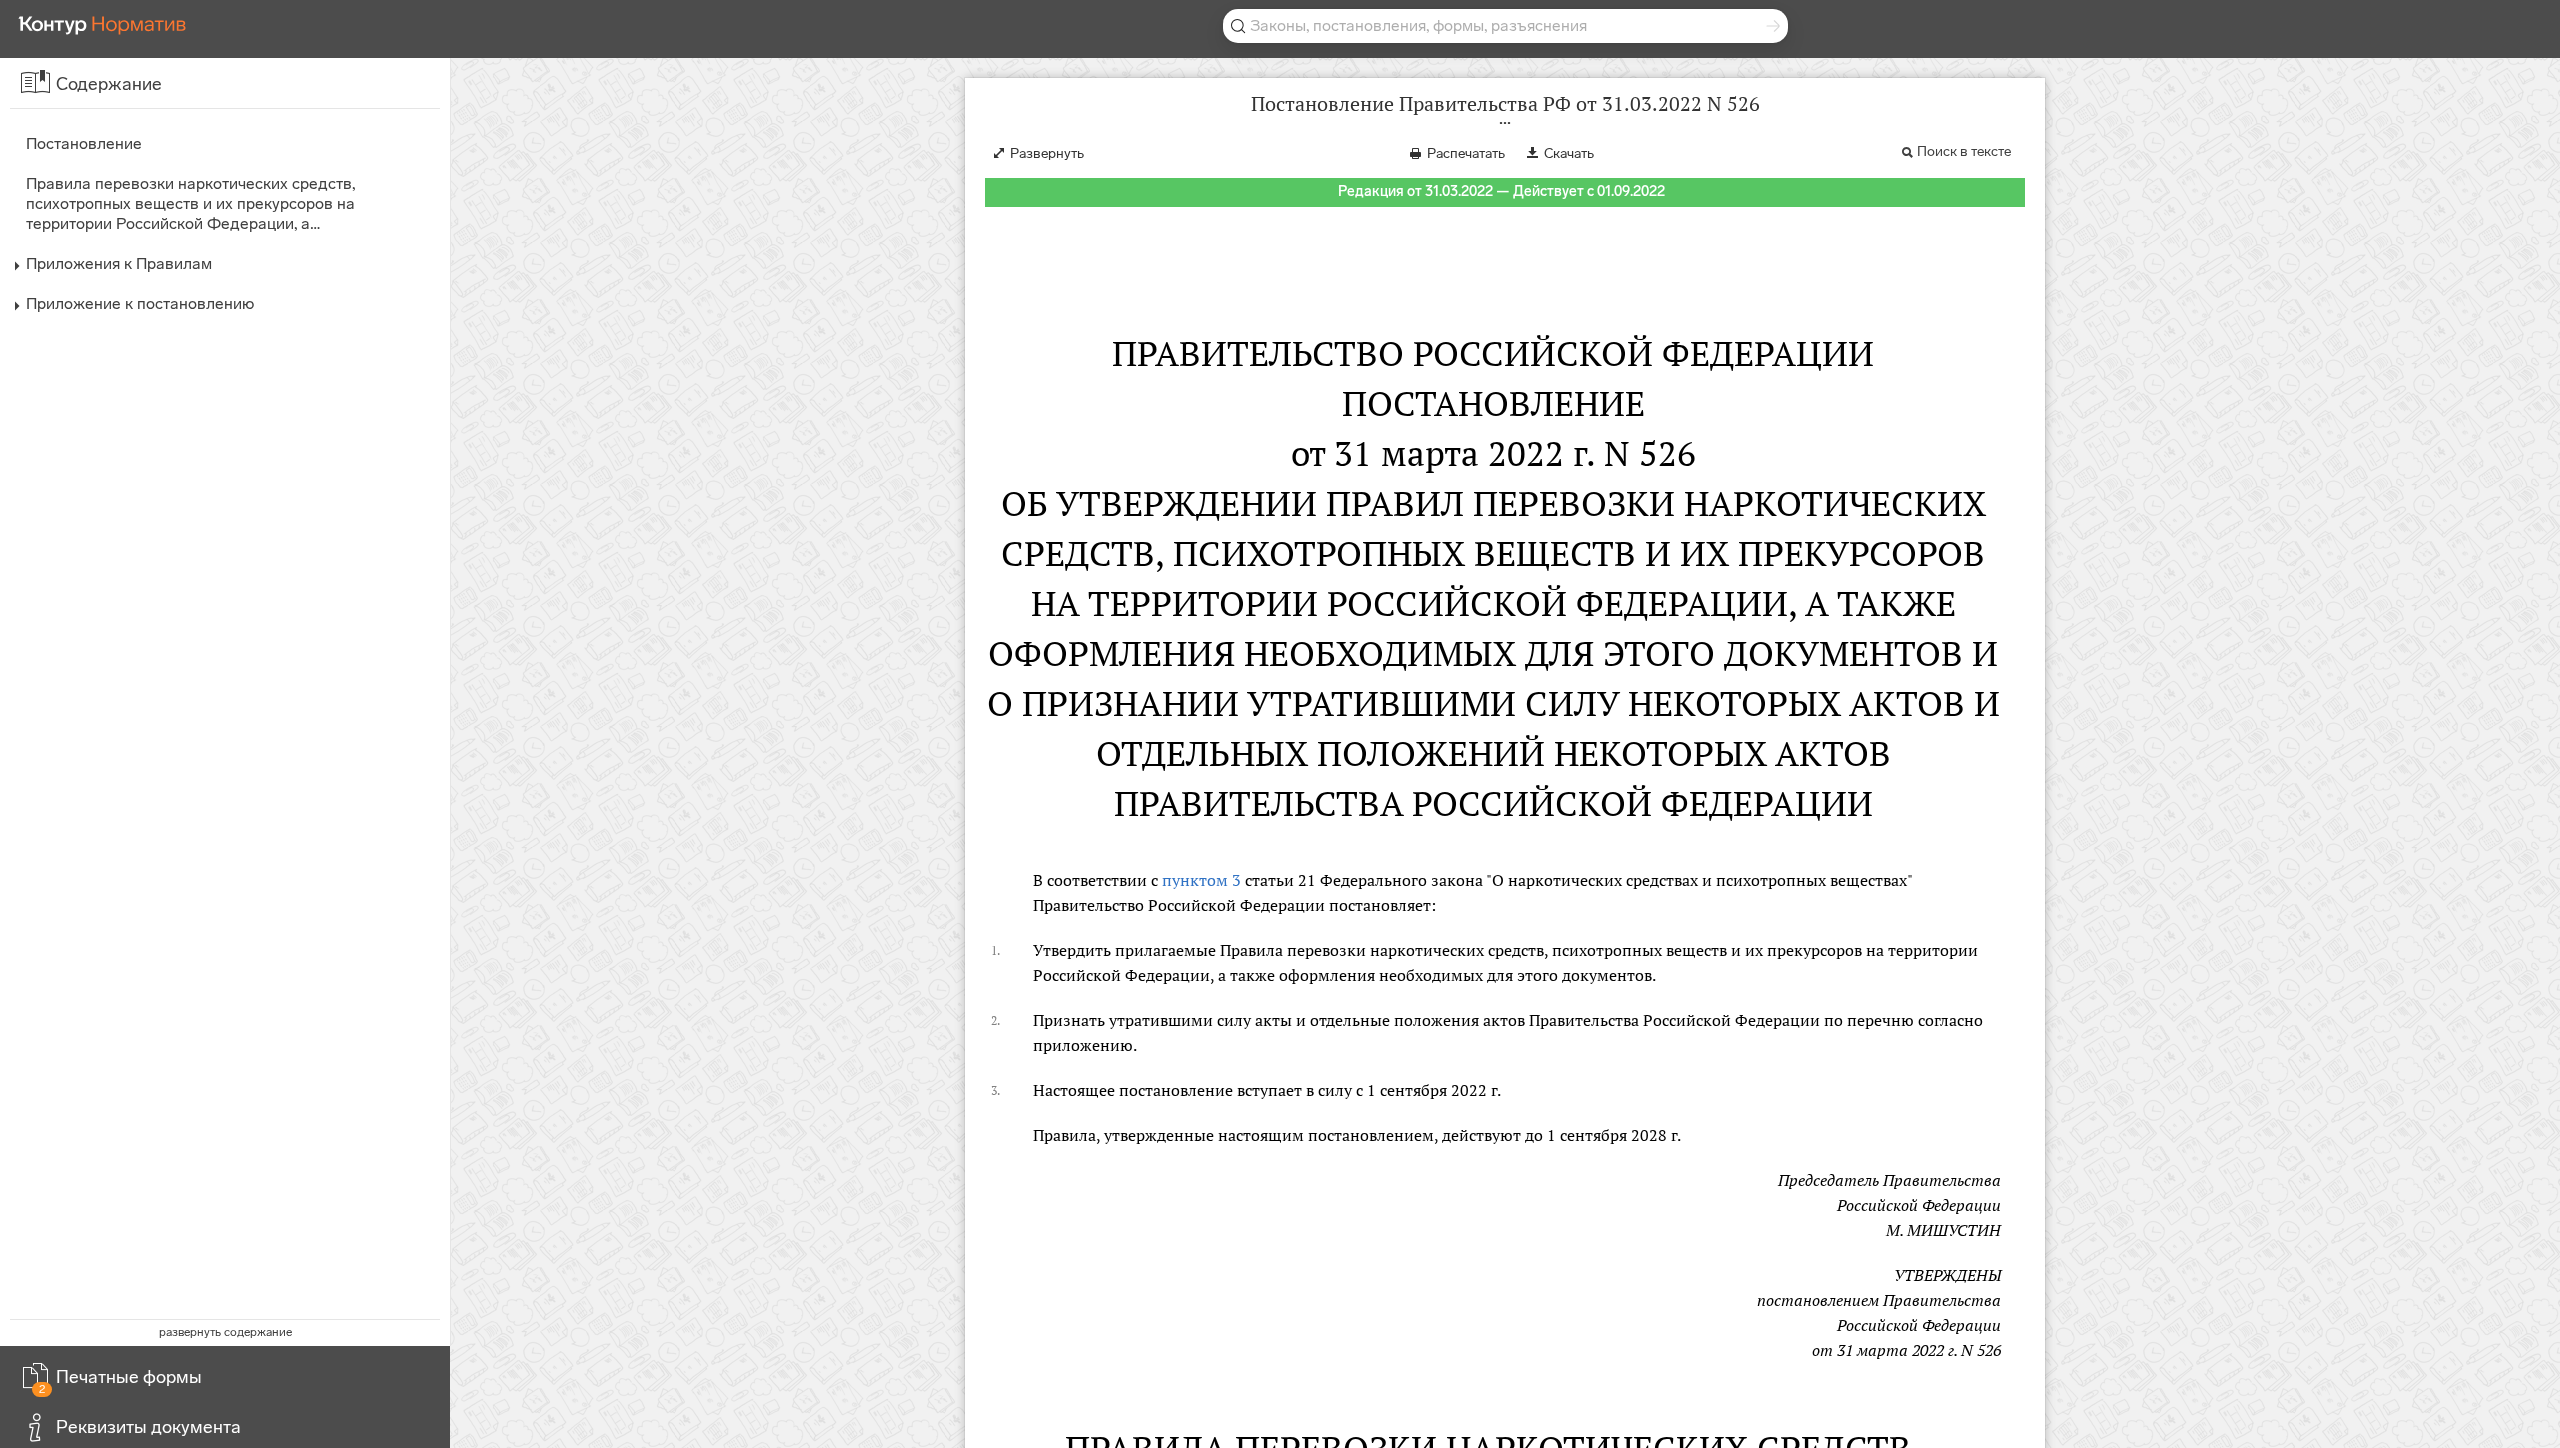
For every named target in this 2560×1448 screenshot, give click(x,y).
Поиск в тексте (1964, 151)
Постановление (84, 143)
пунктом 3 (1201, 880)
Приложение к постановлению (140, 303)
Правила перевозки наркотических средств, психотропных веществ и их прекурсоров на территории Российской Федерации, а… (190, 203)
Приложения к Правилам (119, 263)
